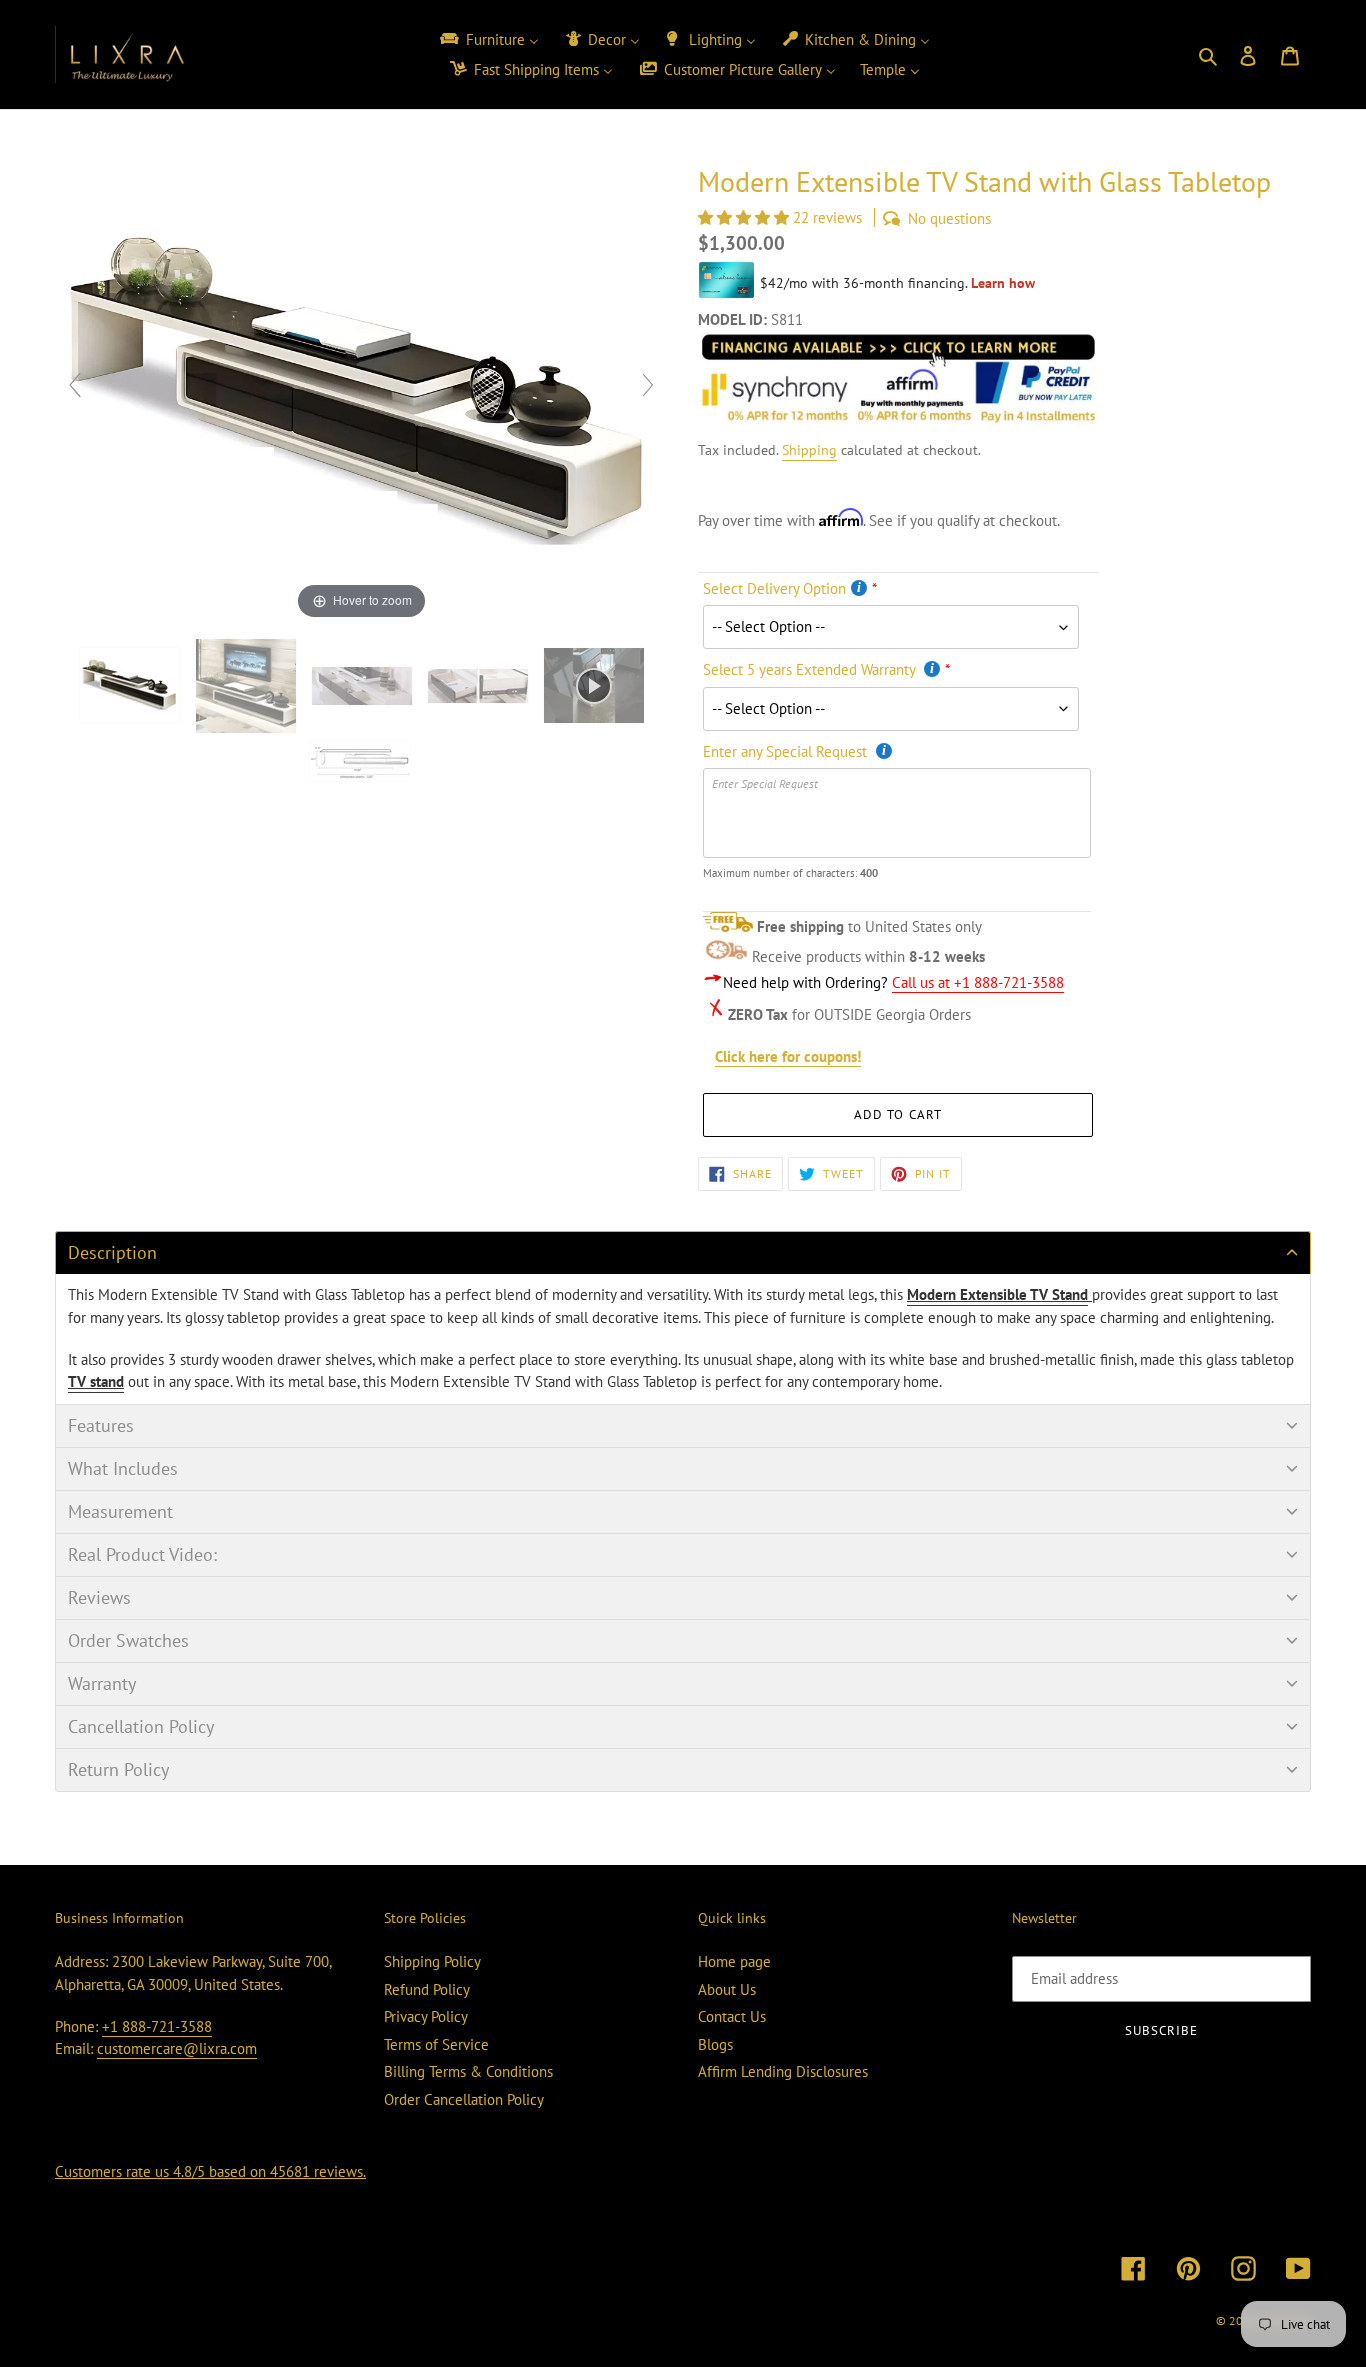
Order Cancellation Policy (464, 2099)
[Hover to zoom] (361, 393)
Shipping (809, 450)
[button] (745, 217)
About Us (727, 1989)
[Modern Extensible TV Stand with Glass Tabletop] (362, 761)
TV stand (96, 1381)
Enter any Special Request (787, 751)
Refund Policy (427, 1989)
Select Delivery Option (774, 588)
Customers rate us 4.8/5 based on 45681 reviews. (210, 2171)
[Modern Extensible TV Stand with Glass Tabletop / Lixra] (132, 685)
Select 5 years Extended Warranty (811, 669)
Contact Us (732, 2016)
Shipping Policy (432, 1961)
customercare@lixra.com (177, 2048)
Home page (734, 1961)
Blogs (715, 2044)
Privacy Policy (426, 2016)
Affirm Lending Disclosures (783, 2071)
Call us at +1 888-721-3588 (978, 982)
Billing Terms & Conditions (468, 2071)
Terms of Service (436, 2044)
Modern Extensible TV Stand (997, 1294)
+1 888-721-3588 (157, 2026)
